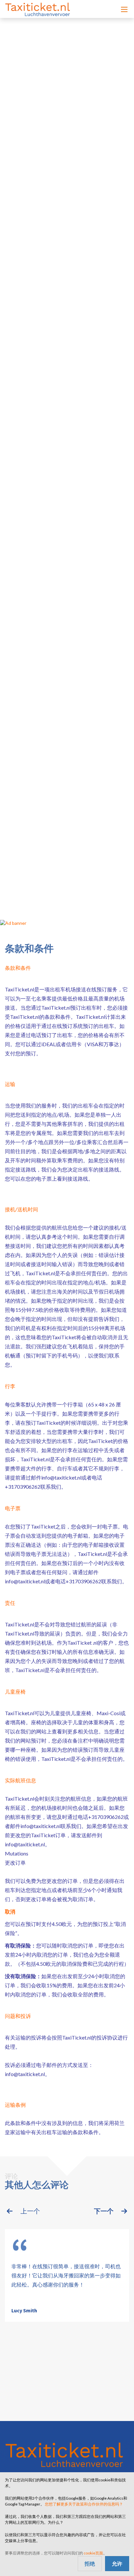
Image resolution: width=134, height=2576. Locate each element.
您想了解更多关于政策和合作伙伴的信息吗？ (84, 2504)
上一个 (30, 2211)
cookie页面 (93, 2553)
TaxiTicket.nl (20, 989)
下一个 (104, 2211)
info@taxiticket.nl (61, 1477)
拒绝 (90, 2563)
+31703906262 (23, 1487)
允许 (117, 2563)
